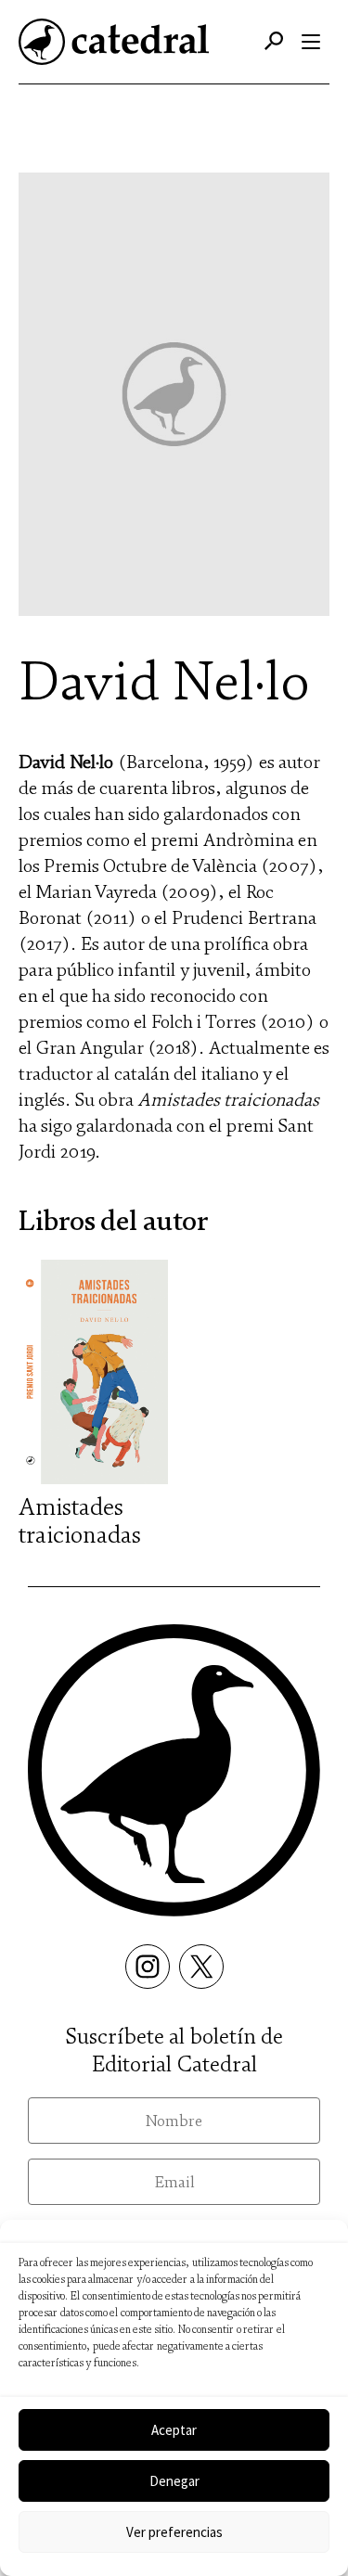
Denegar (174, 2481)
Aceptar (174, 2430)
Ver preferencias (174, 2532)
